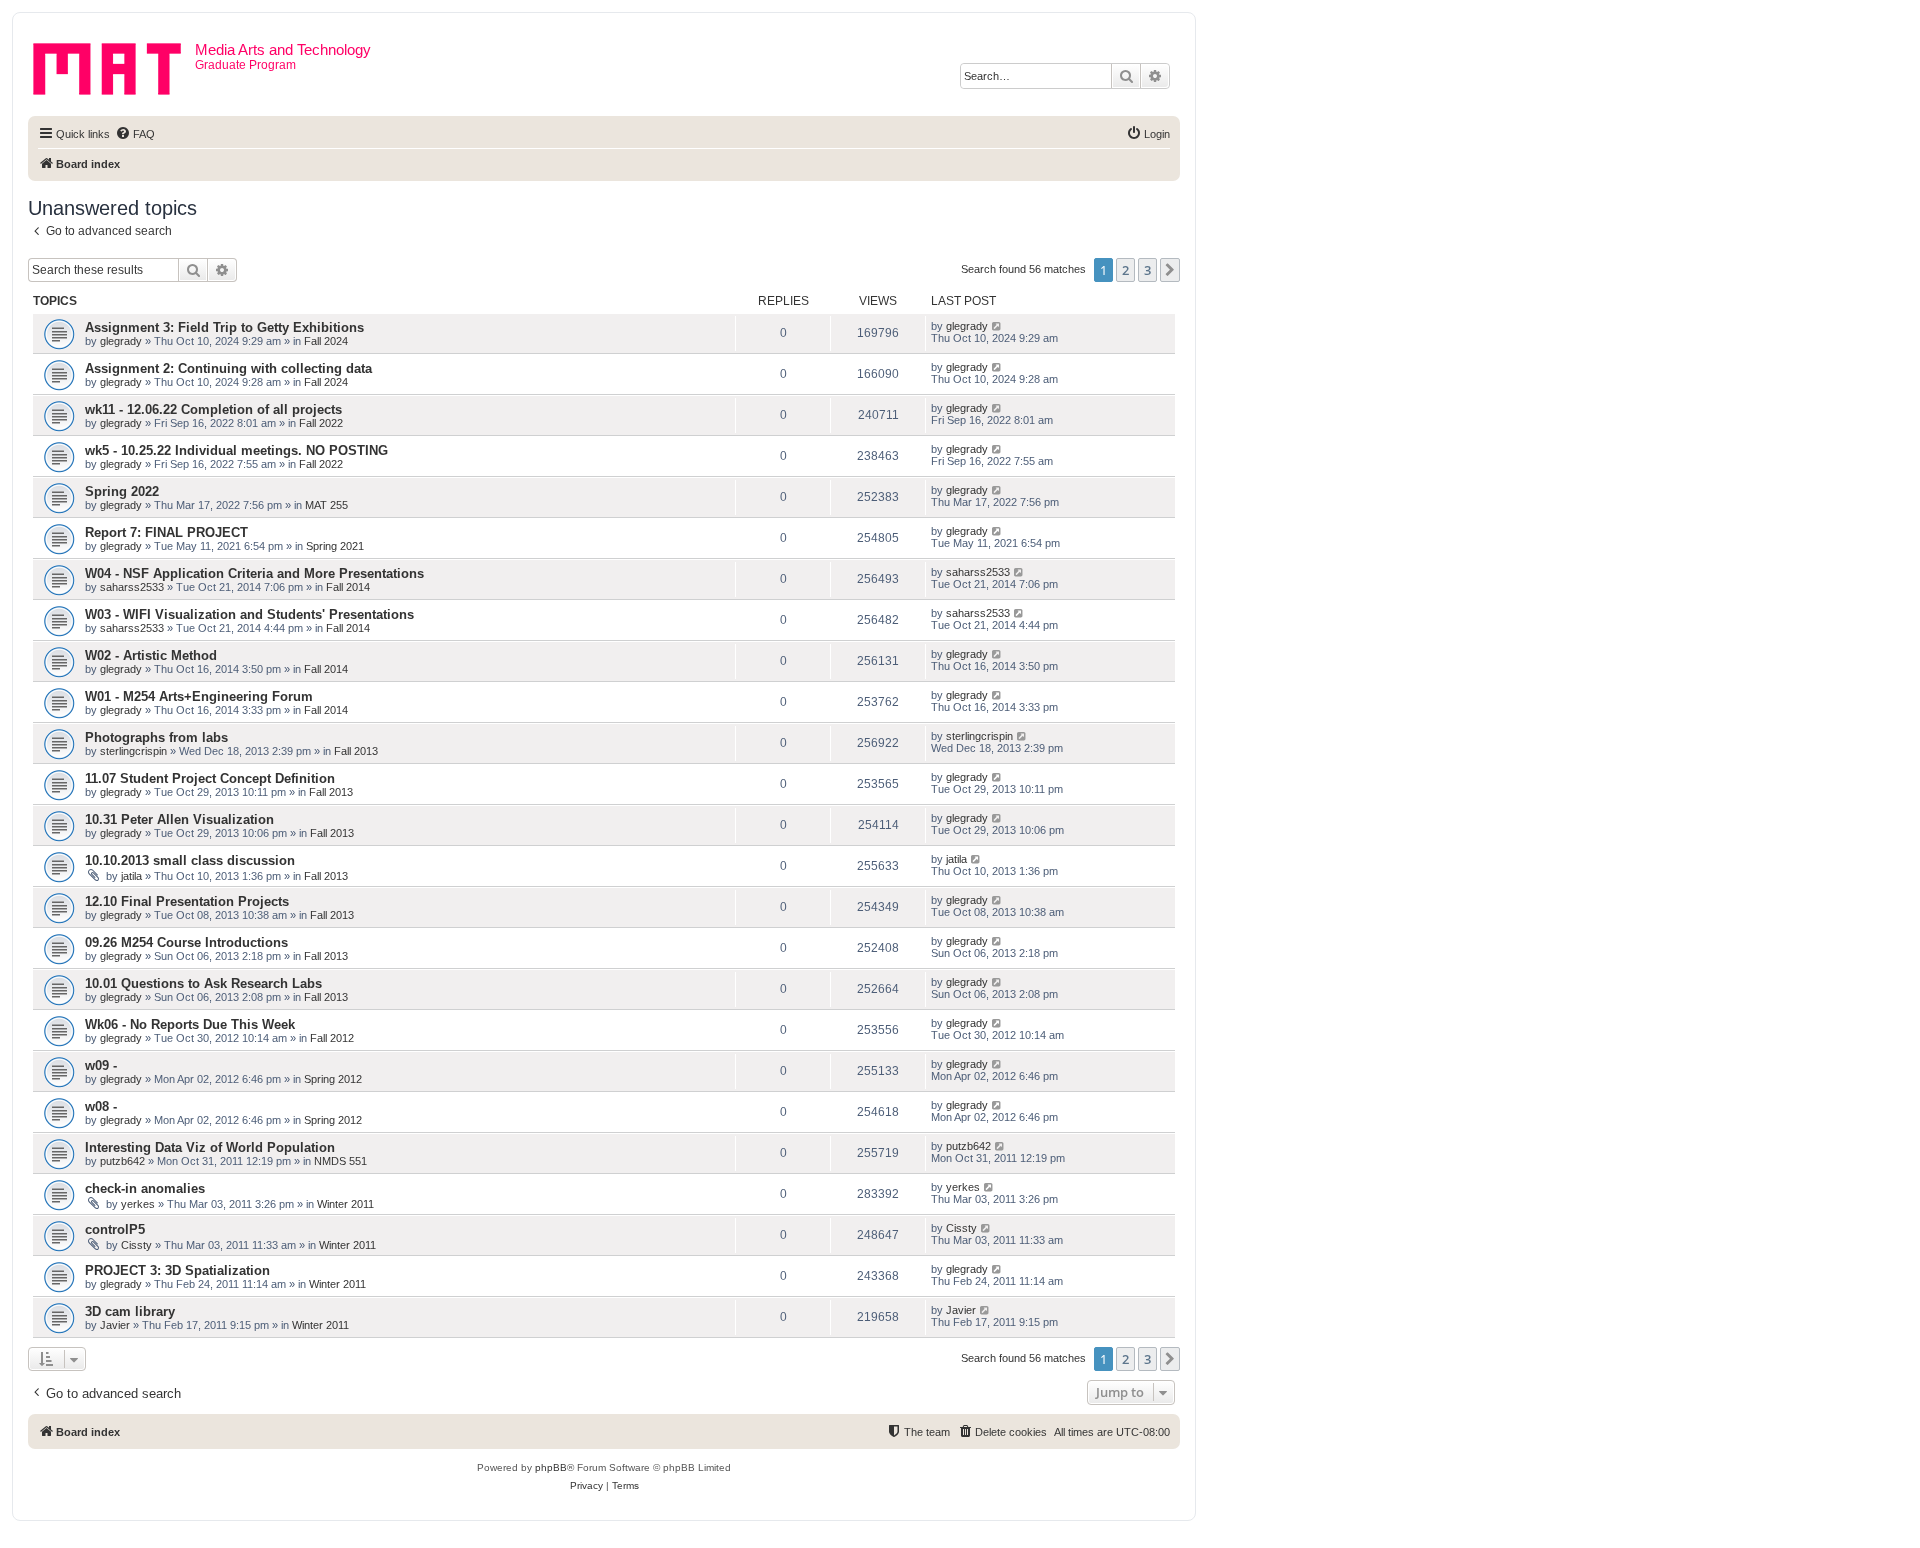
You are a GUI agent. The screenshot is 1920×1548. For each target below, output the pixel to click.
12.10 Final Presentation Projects (187, 901)
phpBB (551, 1467)
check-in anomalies (145, 1188)
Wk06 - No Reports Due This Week (190, 1024)
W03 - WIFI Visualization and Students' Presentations (249, 614)
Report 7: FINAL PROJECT (166, 532)
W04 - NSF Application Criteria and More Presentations (254, 573)
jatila (131, 876)
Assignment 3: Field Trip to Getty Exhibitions (224, 327)
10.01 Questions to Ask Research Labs (203, 983)
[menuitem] (135, 134)
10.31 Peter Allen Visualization (179, 819)
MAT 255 (326, 505)
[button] (1170, 270)
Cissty (136, 1245)
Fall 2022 (321, 423)
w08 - (101, 1106)
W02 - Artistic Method (151, 655)
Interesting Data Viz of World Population (210, 1147)
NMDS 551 (340, 1161)
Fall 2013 (356, 751)
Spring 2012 (333, 1079)
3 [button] (1147, 270)
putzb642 (122, 1161)
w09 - (101, 1065)
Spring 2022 (122, 491)
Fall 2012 (332, 1038)
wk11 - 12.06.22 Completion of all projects (213, 409)
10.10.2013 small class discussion (190, 860)
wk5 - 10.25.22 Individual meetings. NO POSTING (236, 450)
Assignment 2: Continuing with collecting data (228, 368)
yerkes (138, 1204)
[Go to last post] (997, 326)
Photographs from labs (156, 737)
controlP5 (115, 1229)
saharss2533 (132, 587)
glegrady (121, 341)
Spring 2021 (335, 546)
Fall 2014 (348, 587)
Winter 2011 (345, 1204)
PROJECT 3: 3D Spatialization (177, 1270)
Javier (115, 1325)
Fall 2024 (326, 341)
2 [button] (1125, 270)
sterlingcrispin (133, 751)
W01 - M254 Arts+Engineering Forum (199, 696)
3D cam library (130, 1311)
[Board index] (114, 65)
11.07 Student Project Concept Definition (210, 778)
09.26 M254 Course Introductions (186, 942)
